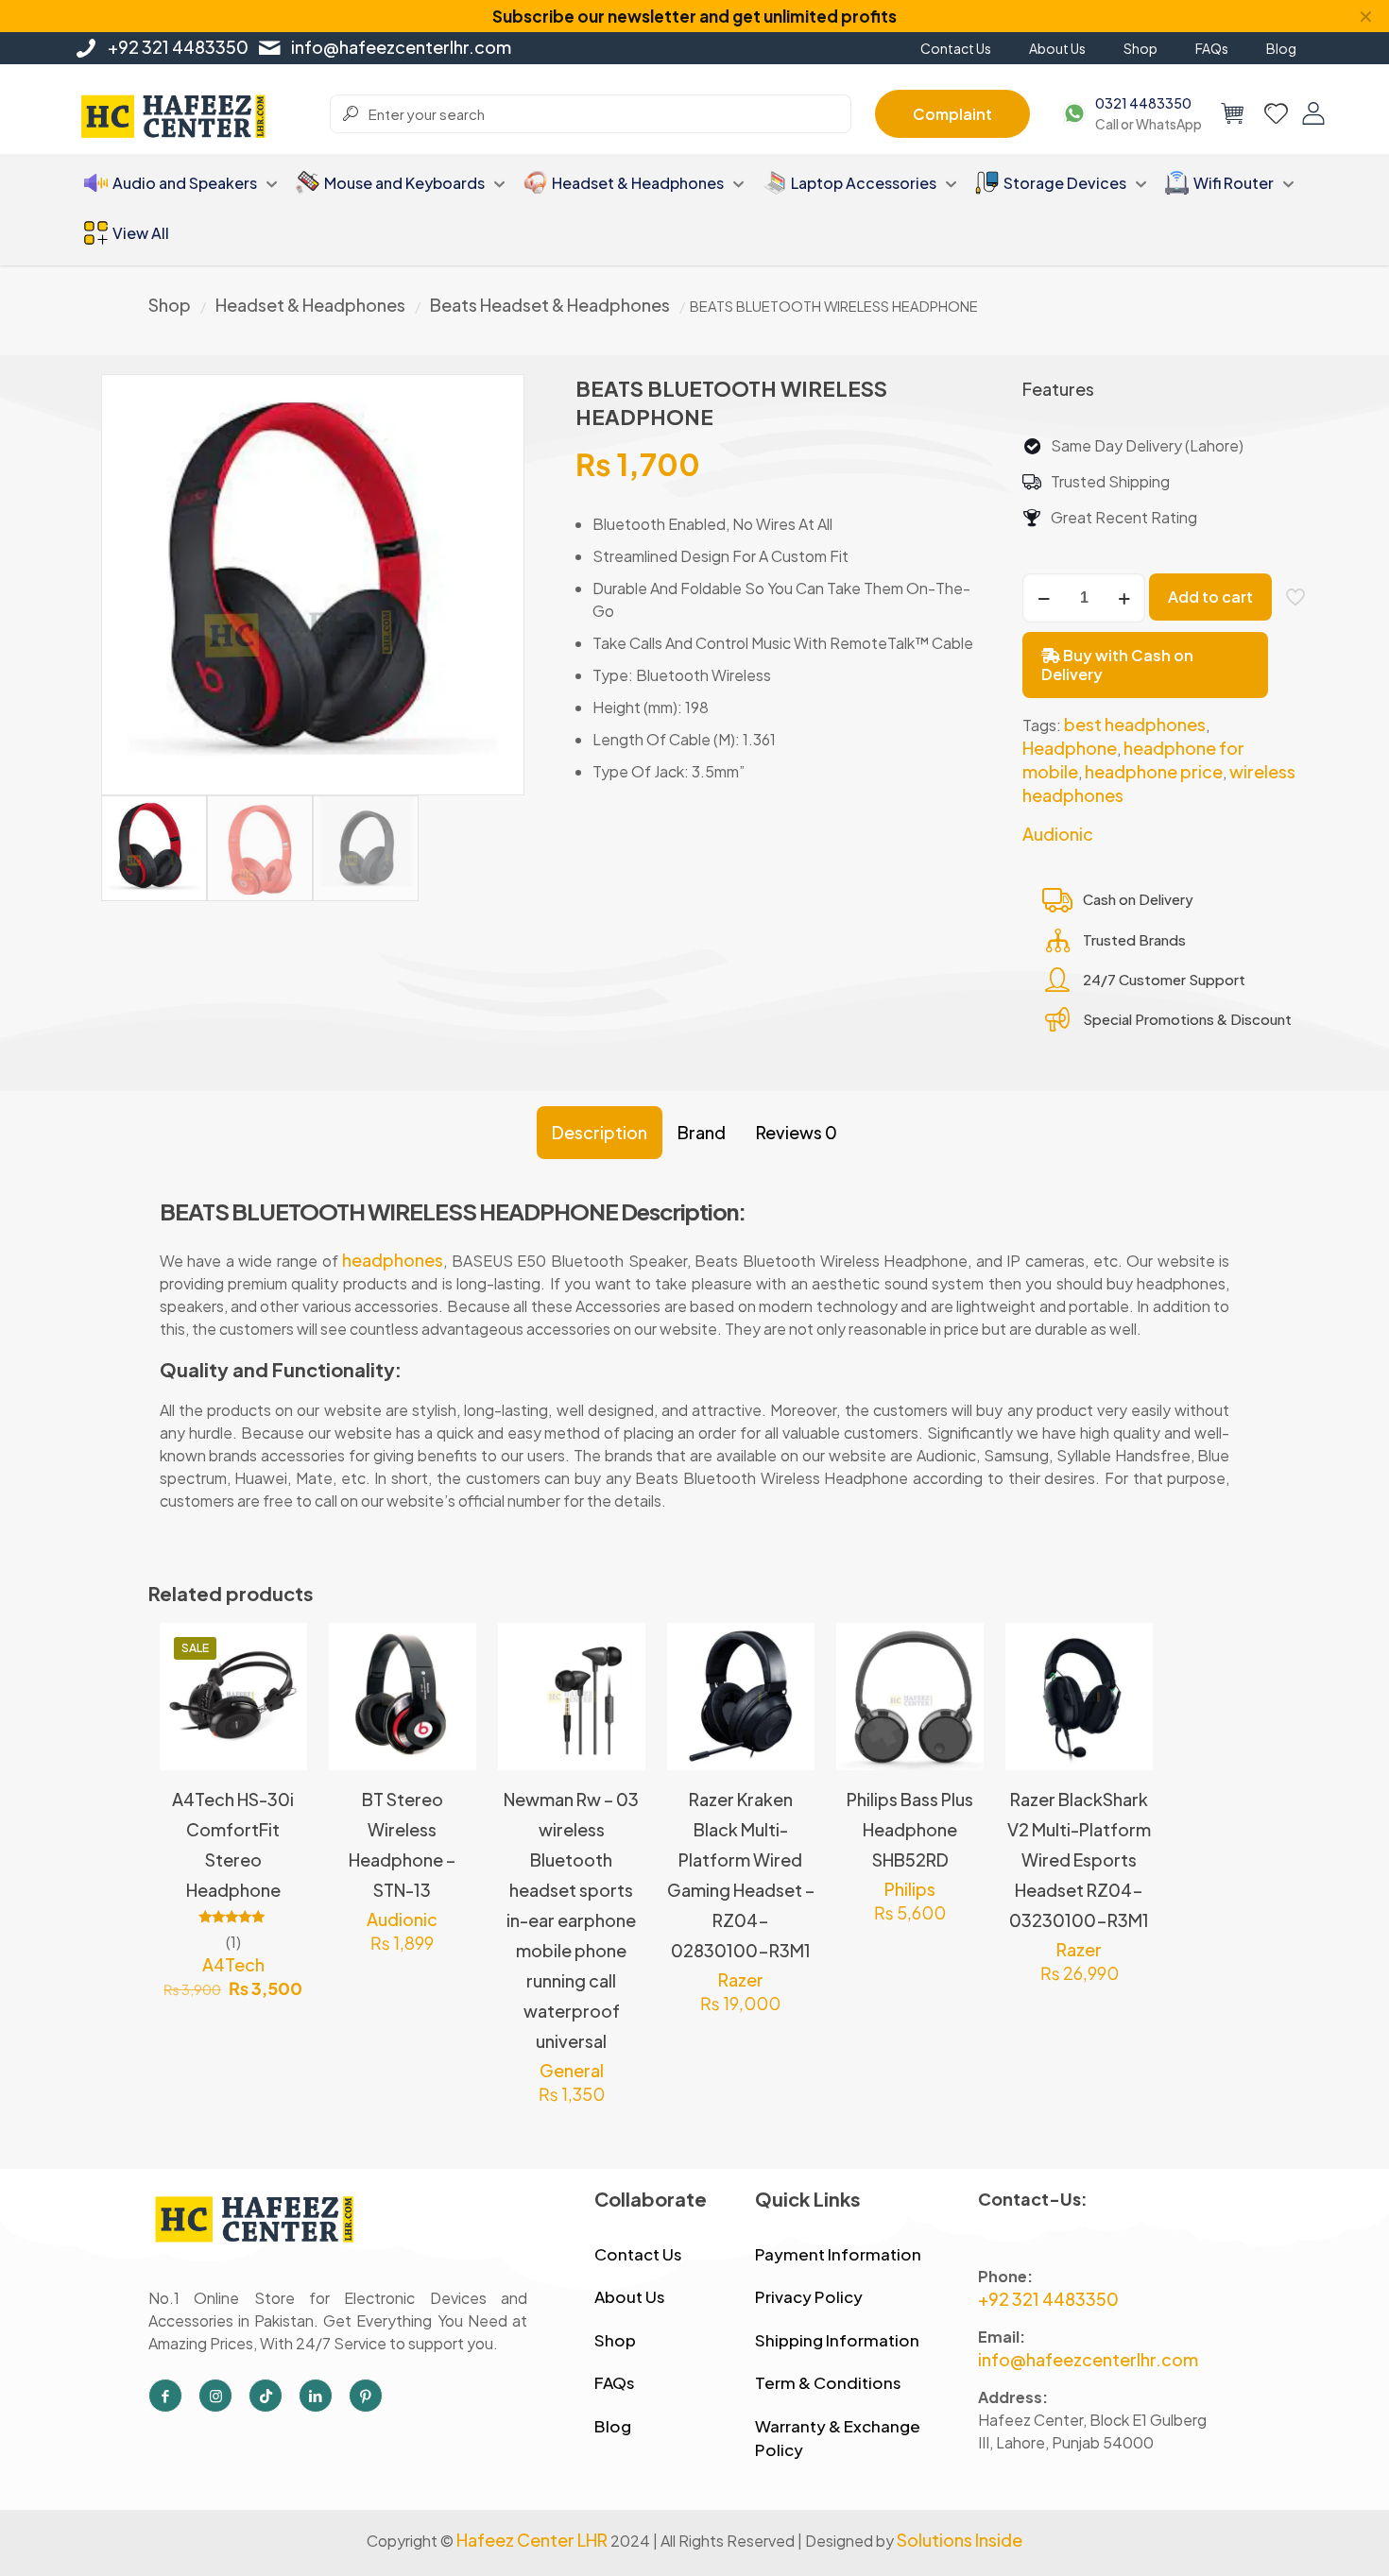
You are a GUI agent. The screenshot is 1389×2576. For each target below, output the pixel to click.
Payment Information (838, 2254)
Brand (702, 1132)
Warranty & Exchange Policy (838, 2438)
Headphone (1070, 748)
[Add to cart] (281, 1649)
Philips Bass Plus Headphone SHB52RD (910, 1829)
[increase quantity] (1124, 598)
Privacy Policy (809, 2296)
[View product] (281, 1690)
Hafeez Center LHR (532, 2540)
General (572, 2070)
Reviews (797, 1132)
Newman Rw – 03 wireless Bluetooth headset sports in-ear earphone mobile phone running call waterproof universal (571, 1920)
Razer (741, 1979)
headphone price (1154, 771)
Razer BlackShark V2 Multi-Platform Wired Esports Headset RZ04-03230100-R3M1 (1079, 1859)
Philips (910, 1889)
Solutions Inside (960, 2540)
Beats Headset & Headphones (550, 305)
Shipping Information (837, 2340)
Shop (170, 305)
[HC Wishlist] (1276, 113)
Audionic (1058, 834)
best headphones (1135, 724)
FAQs (615, 2382)
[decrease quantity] (1044, 598)
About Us (630, 2296)
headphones (393, 1260)
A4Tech (233, 1964)
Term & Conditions (828, 2382)
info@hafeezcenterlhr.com (401, 47)
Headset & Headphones (310, 305)
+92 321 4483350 (178, 47)
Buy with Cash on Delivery (1117, 665)
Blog (613, 2426)
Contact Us (638, 2254)
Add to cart (1210, 597)
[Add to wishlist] (281, 1731)
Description (600, 1132)
